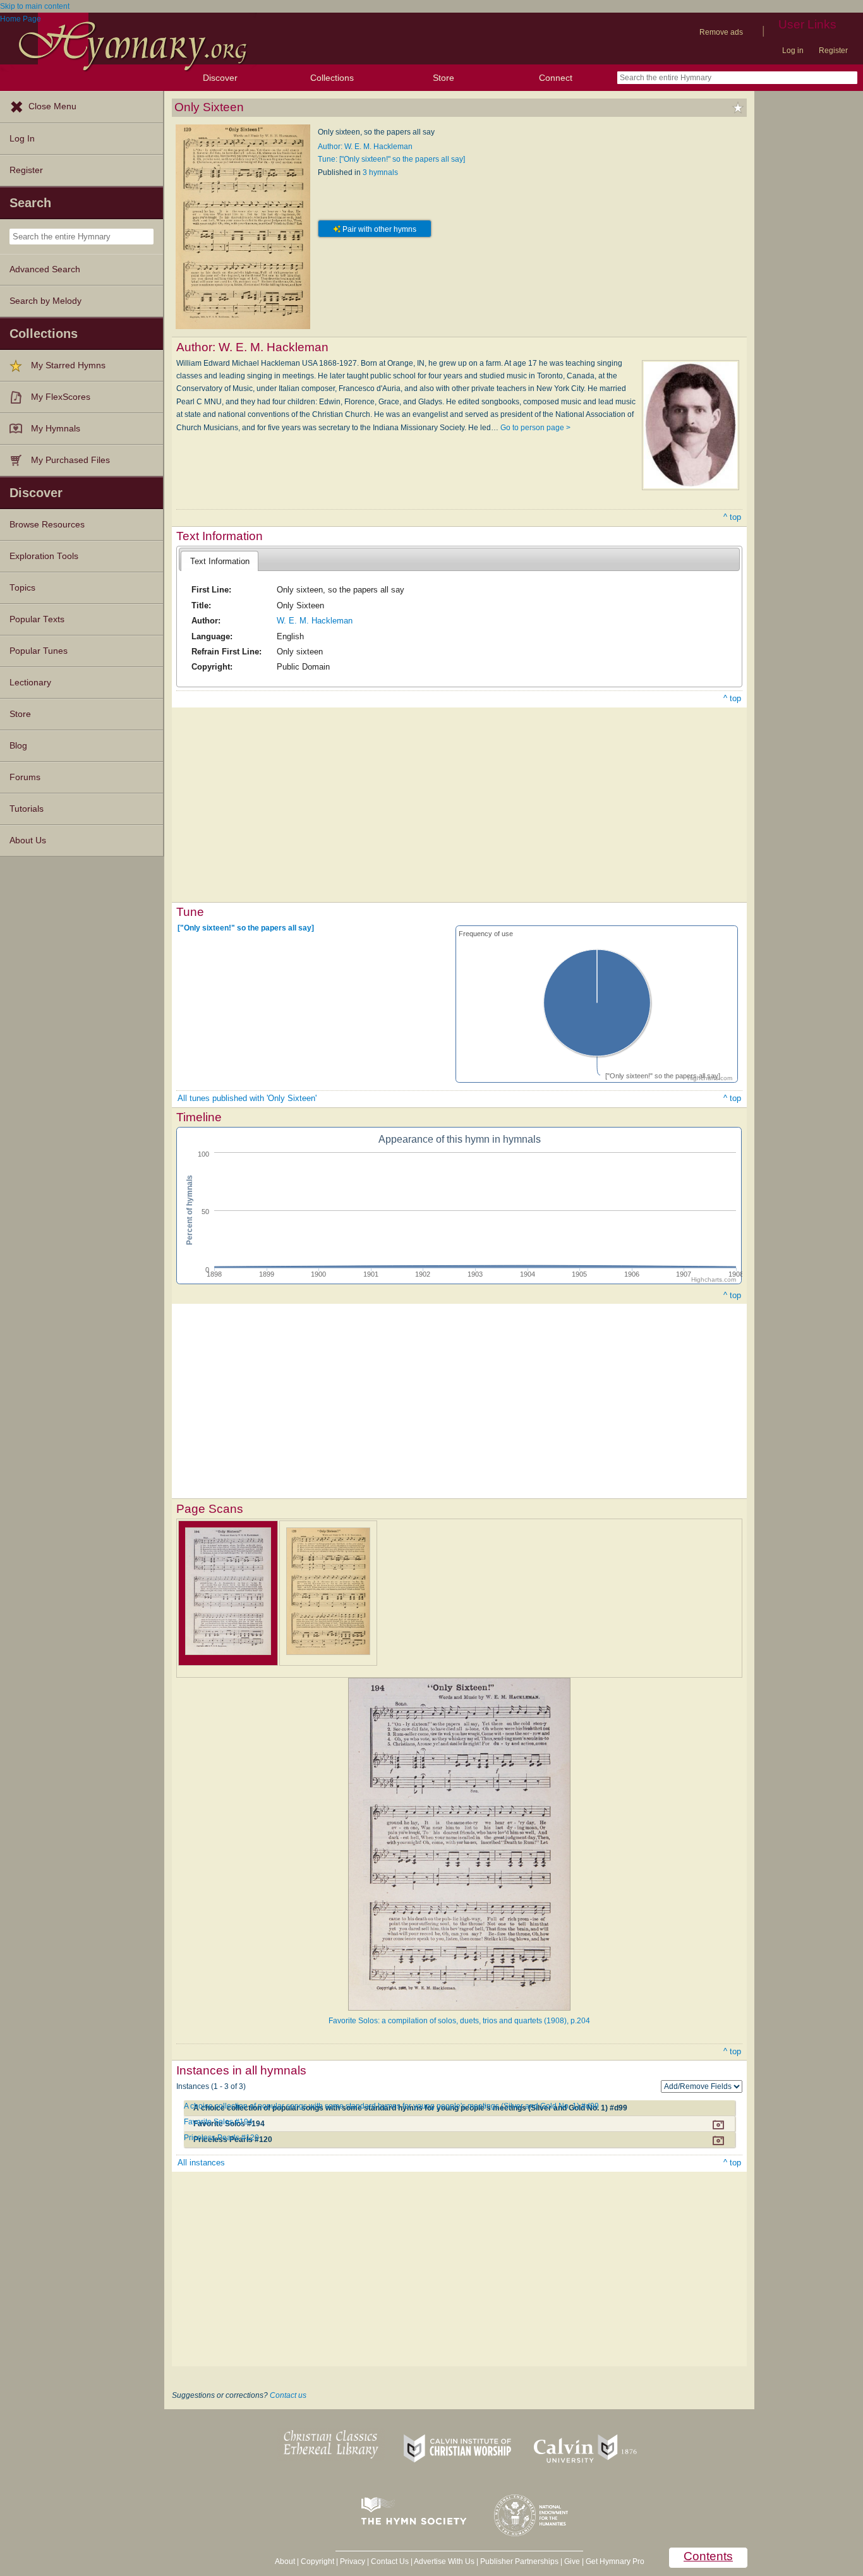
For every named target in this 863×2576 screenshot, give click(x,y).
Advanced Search (45, 269)
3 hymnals (380, 172)
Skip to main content (35, 6)
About (285, 2561)
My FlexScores (61, 397)
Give (572, 2561)
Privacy (353, 2561)
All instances (201, 2163)
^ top (732, 517)
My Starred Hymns (68, 365)
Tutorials (27, 809)
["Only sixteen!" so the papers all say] (246, 928)
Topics (22, 588)
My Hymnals (56, 429)
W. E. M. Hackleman (315, 621)
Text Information (220, 561)
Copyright (317, 2561)
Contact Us (390, 2561)
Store (444, 78)
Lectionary (30, 683)
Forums (25, 777)
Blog (18, 746)
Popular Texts (37, 619)
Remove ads (721, 32)
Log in (793, 51)
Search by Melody (45, 301)
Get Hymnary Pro (615, 2561)
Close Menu (52, 106)
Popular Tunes (39, 651)
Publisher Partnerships (519, 2561)
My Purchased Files (70, 460)
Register (833, 51)
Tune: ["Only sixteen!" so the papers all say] (391, 159)
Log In (22, 139)
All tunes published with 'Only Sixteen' (247, 1098)
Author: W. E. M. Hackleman (365, 147)
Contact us (288, 2395)
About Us (28, 840)
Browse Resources (47, 525)
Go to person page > (535, 428)
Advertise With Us (444, 2561)
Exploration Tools (44, 556)
